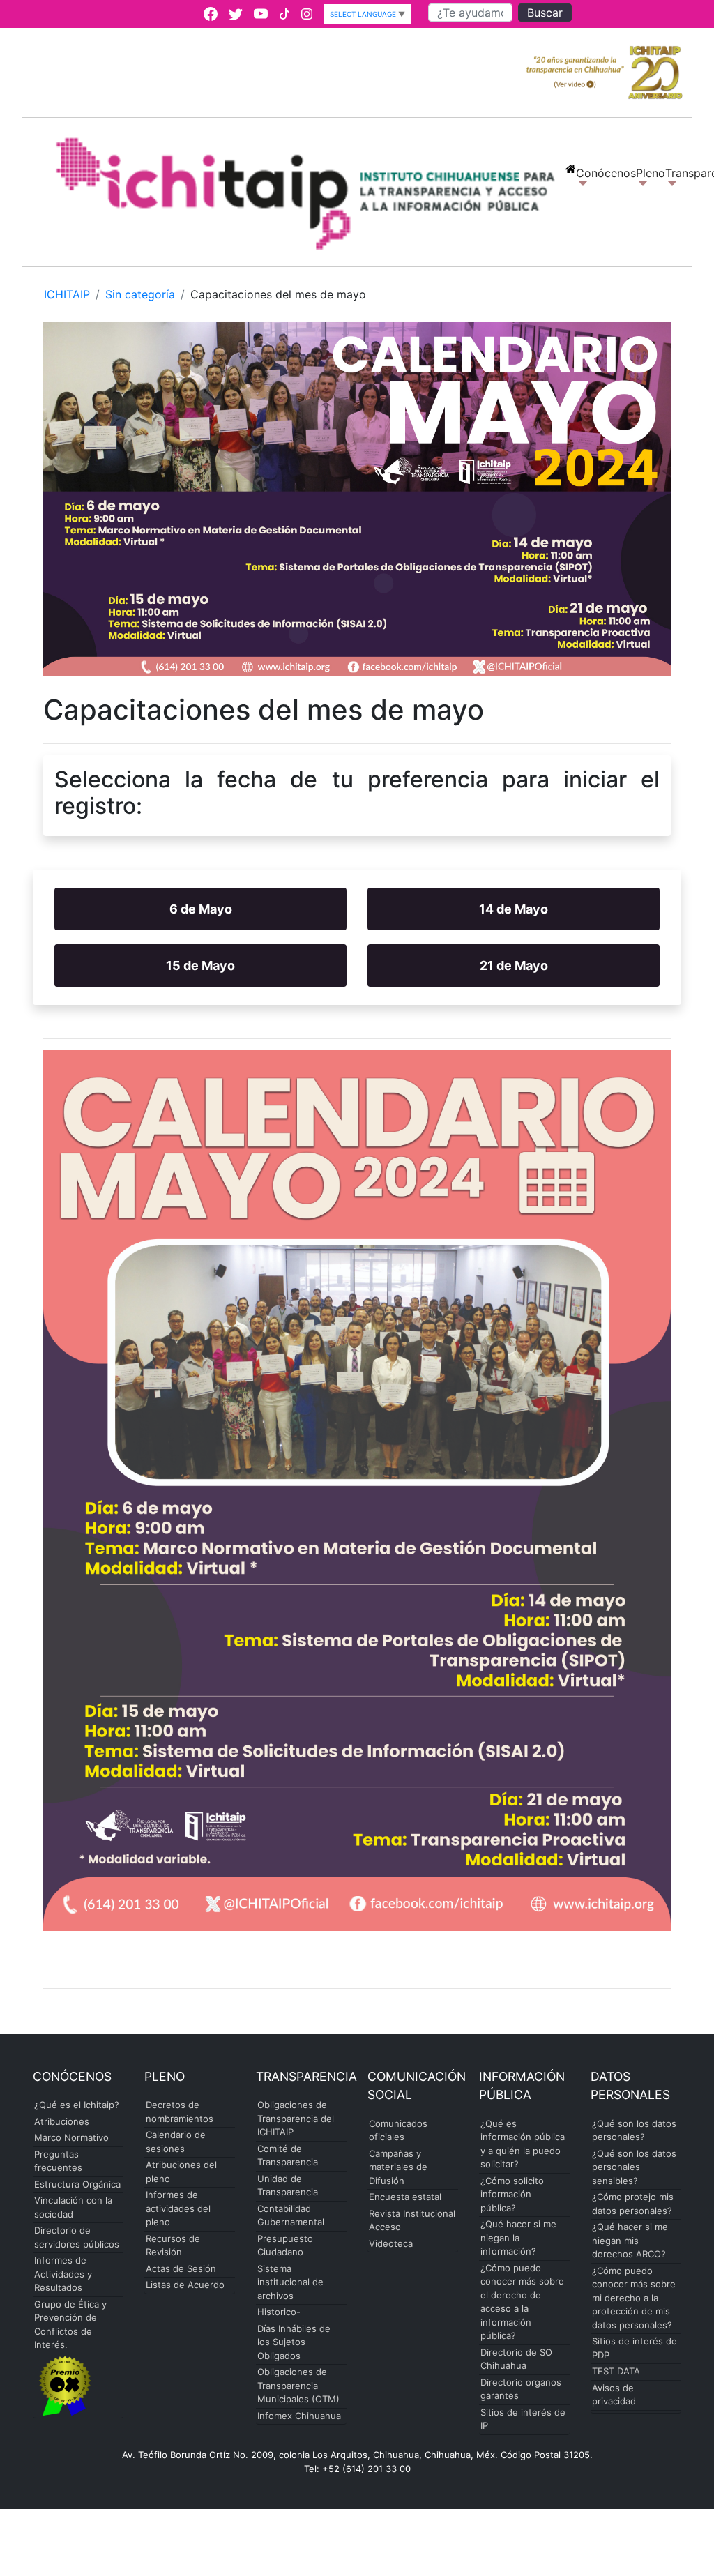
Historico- (279, 2312)
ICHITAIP (67, 294)
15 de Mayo (200, 965)
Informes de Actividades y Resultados (63, 2274)
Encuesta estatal (405, 2197)
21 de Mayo (514, 965)
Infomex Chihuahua (299, 2416)
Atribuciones (62, 2121)
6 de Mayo (201, 909)
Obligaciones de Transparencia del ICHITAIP (296, 2118)
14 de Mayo (514, 909)
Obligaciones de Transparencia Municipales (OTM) (298, 2385)
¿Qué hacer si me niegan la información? (518, 2237)
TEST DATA (616, 2371)
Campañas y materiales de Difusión (398, 2167)
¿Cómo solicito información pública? (512, 2194)
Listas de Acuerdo (185, 2285)
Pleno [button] (651, 173)
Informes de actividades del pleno (178, 2208)
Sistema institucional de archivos (290, 2282)
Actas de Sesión (181, 2268)
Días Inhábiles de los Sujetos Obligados (294, 2342)
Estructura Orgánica (77, 2184)
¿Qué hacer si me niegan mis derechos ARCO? (630, 2240)
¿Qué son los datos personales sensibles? (634, 2167)
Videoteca (391, 2243)
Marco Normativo (71, 2137)
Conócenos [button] (606, 181)
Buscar (545, 13)
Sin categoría (140, 294)
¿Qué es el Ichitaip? (77, 2105)
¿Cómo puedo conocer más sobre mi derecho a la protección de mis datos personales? (634, 2298)
